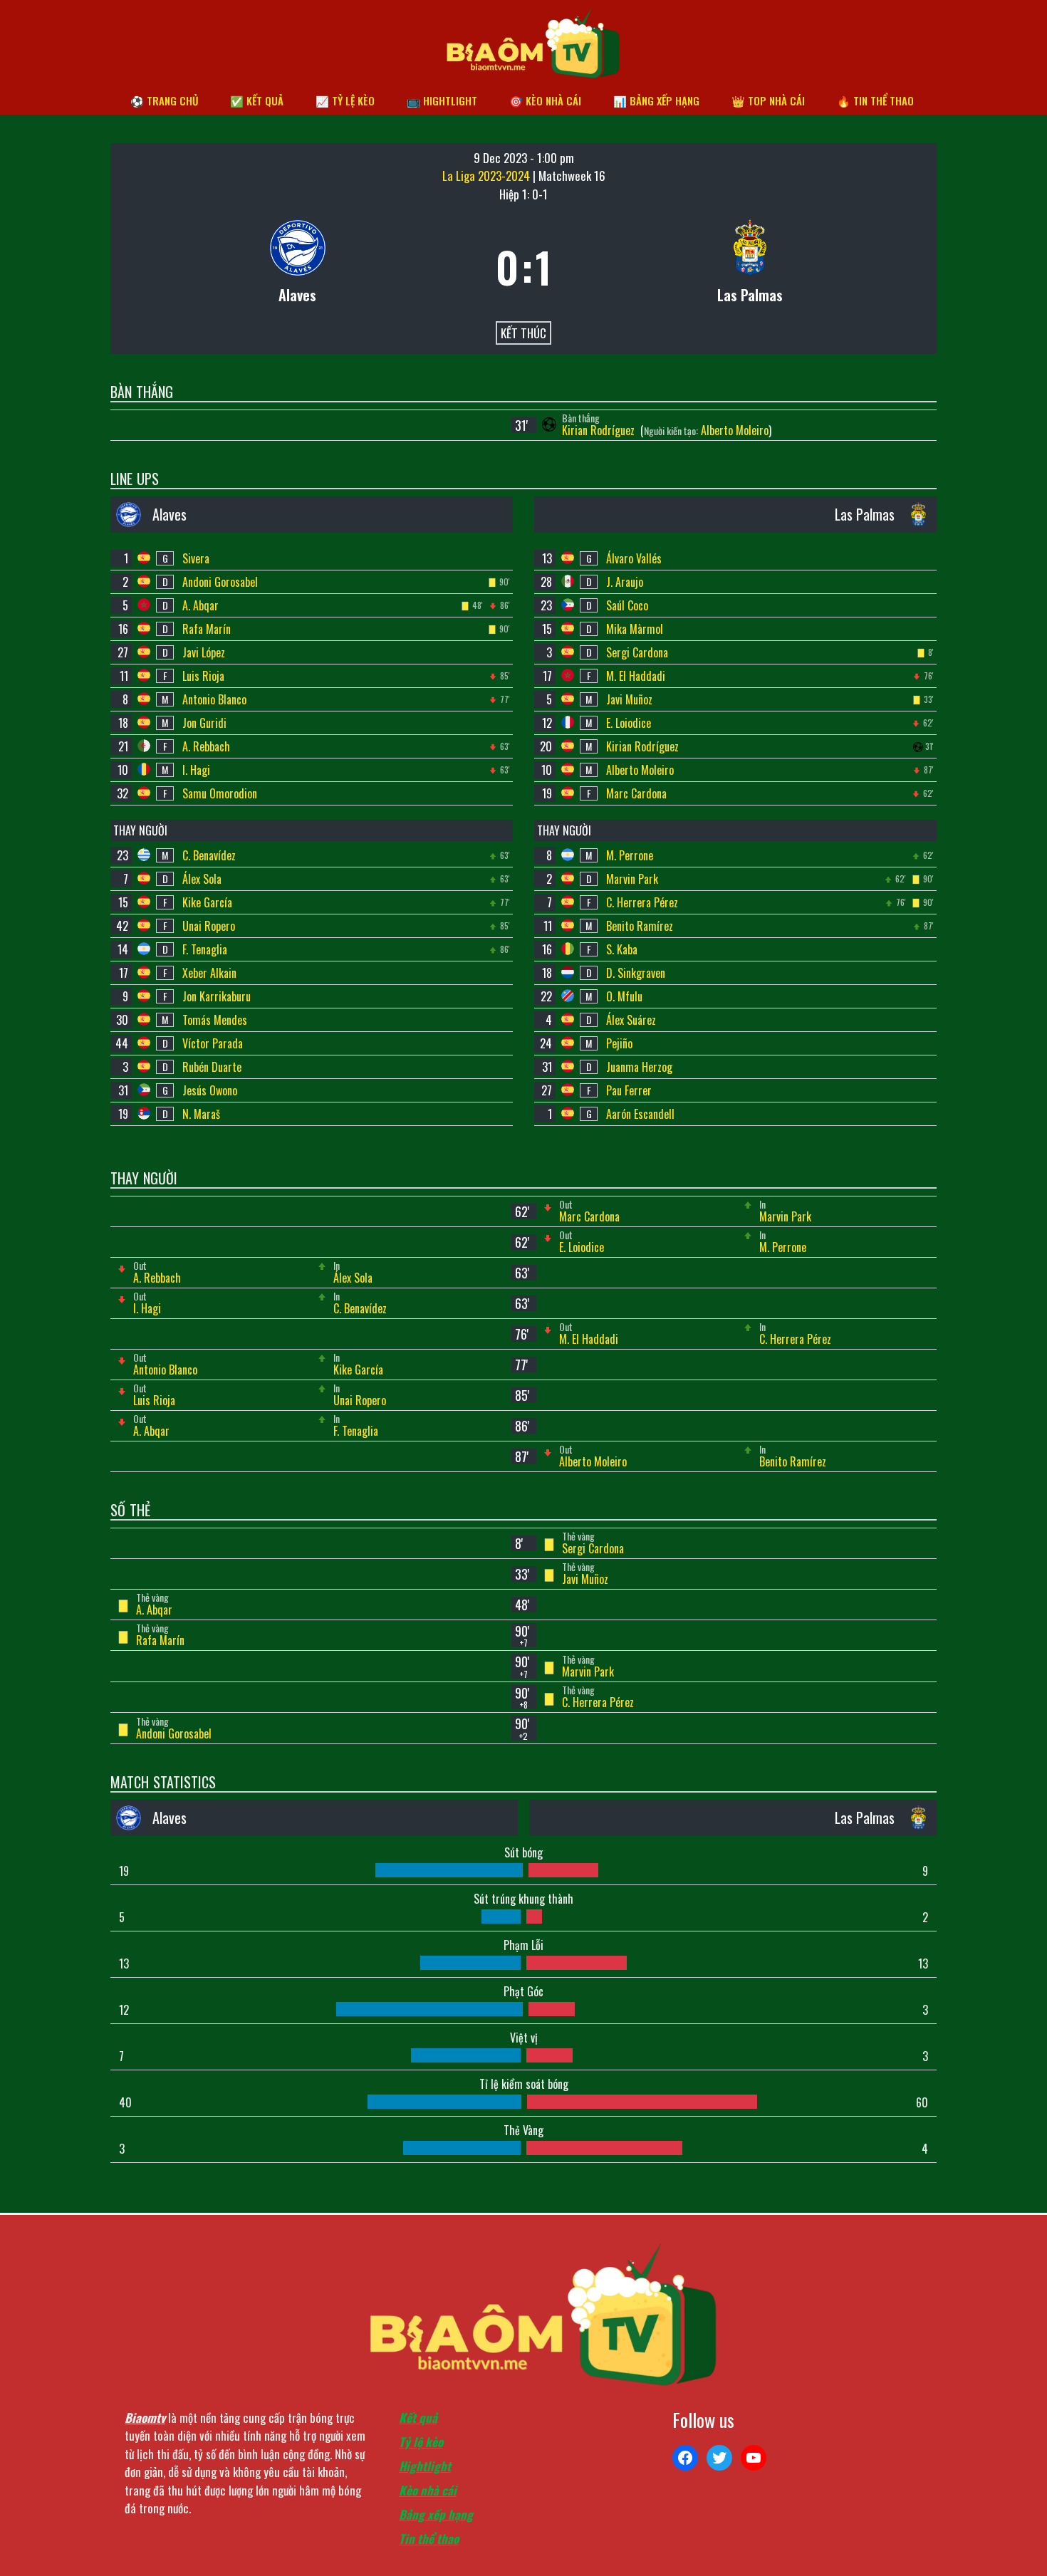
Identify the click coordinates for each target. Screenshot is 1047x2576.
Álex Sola (202, 879)
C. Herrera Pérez (642, 902)
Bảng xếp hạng (436, 2514)
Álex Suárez (631, 1020)
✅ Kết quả (257, 100)
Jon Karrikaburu (217, 996)
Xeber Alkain (209, 973)
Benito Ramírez (640, 926)
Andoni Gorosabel (220, 582)
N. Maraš (201, 1114)
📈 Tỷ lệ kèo (345, 100)
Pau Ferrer (629, 1090)
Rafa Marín (207, 629)
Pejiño (619, 1043)
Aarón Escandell (640, 1114)
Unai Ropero (209, 926)
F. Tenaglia (205, 949)
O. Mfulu (624, 996)
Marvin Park (632, 879)
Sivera (196, 558)
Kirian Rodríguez (600, 430)
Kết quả (418, 2418)
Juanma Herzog (639, 1067)
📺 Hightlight (442, 100)
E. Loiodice (629, 723)
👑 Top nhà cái (768, 100)
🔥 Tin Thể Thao (875, 100)
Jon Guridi (204, 723)
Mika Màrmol (635, 629)
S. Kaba (622, 949)
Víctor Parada (213, 1043)
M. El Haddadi (636, 676)
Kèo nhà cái (428, 2490)
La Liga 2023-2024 (488, 176)
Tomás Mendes (215, 1020)
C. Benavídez (209, 855)
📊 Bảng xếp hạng (656, 100)
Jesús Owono (210, 1090)
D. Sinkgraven (636, 973)
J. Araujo (625, 582)
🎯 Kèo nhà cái (545, 100)
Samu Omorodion (220, 793)
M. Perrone (630, 855)
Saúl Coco (627, 605)
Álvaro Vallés (634, 558)
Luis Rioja (203, 676)
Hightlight (425, 2466)
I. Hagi (196, 770)
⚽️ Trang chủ (164, 100)
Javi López (204, 652)
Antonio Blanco (214, 699)
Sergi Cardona (637, 652)
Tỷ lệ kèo (421, 2442)
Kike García (207, 902)
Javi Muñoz (629, 699)
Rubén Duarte (212, 1067)
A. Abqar (200, 605)
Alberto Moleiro (735, 430)
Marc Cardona (636, 793)
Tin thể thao (429, 2539)
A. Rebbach (206, 746)
